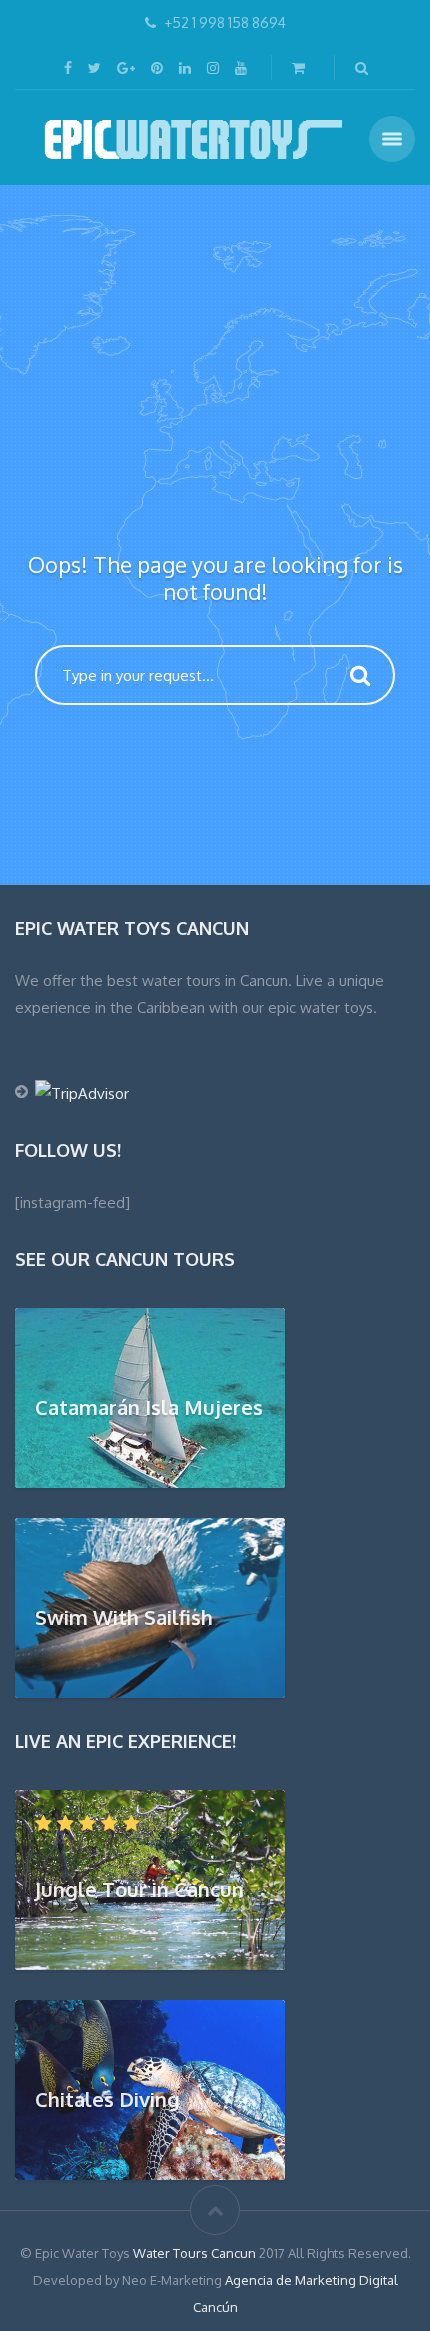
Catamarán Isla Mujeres (149, 1406)
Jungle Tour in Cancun (139, 1888)
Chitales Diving (107, 2098)
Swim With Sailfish (124, 1616)
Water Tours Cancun (194, 2253)
